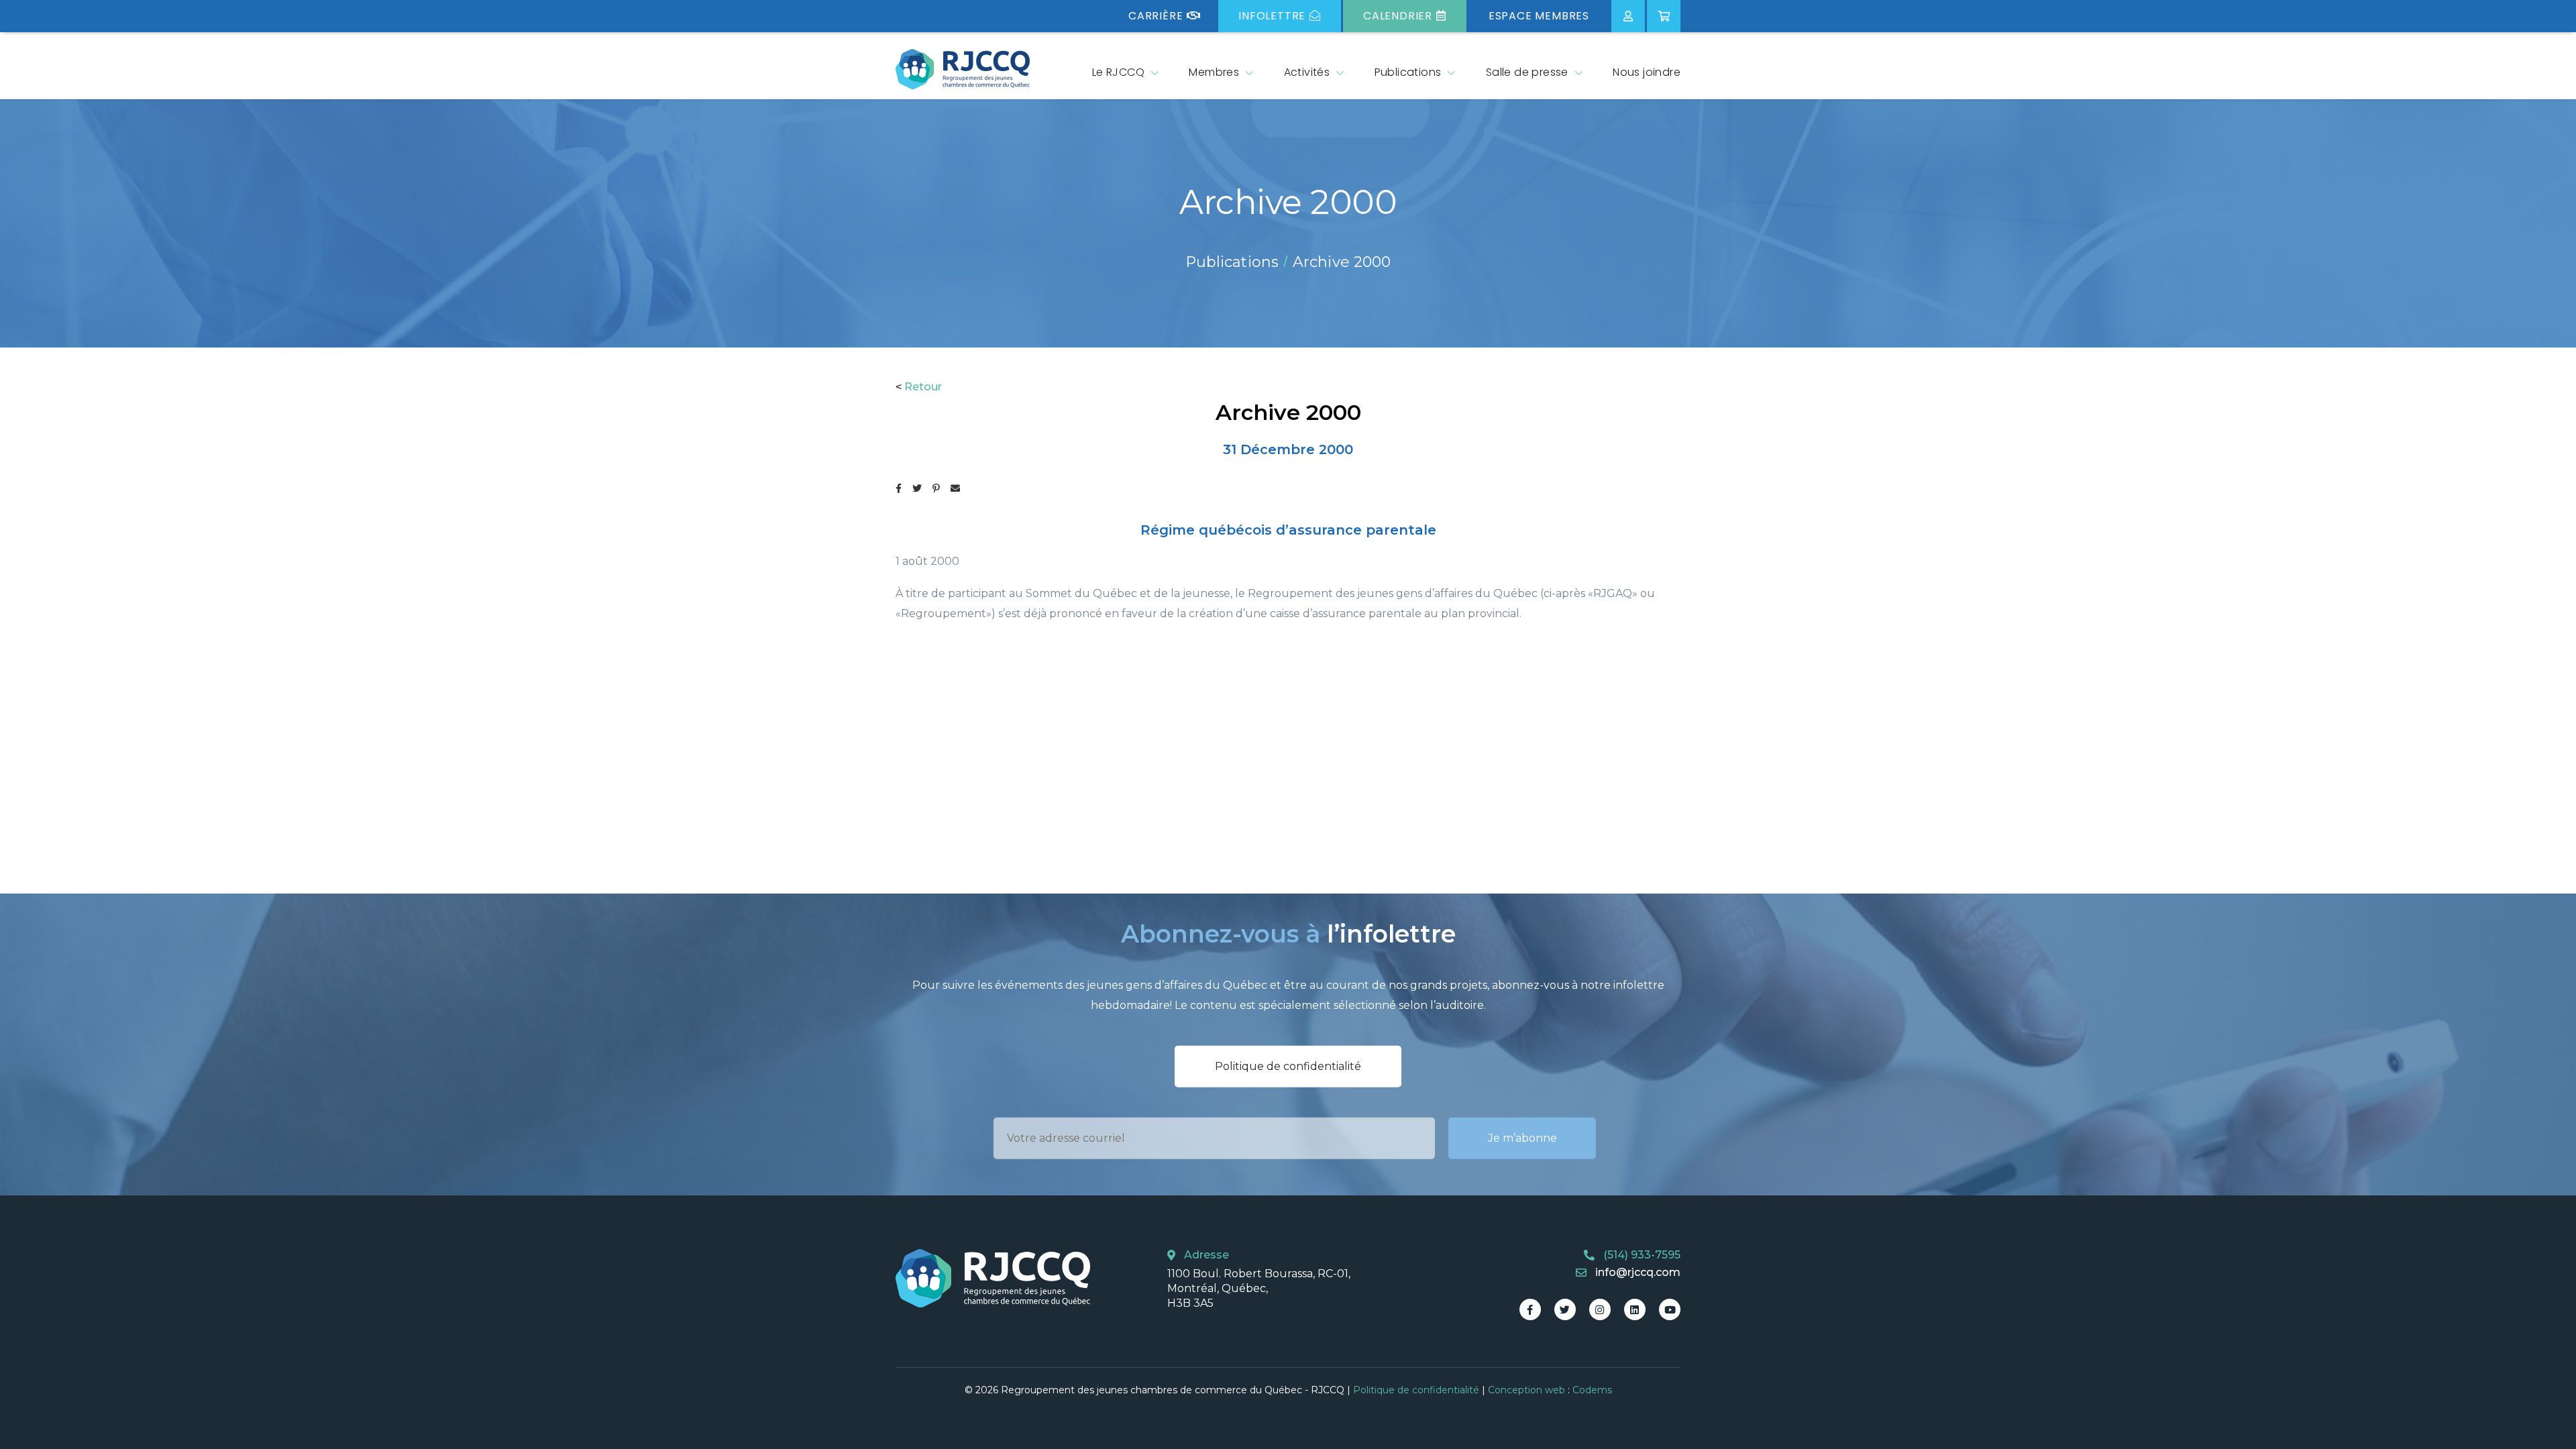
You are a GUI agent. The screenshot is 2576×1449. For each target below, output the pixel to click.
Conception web (1526, 1390)
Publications (1408, 72)
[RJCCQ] (963, 69)
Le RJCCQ (1118, 72)
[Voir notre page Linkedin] (1635, 1309)
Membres (1214, 72)
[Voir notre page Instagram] (1600, 1309)
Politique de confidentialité (1288, 1066)
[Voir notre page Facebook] (1530, 1309)
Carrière (1156, 16)
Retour (923, 387)
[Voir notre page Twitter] (1565, 1309)
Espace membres (1539, 16)
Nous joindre (1647, 72)
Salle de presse (1527, 72)
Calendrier (1398, 16)
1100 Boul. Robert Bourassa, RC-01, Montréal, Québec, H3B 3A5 (1259, 1289)
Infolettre (1272, 16)
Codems (1592, 1390)
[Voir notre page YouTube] (1670, 1309)
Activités (1307, 72)
